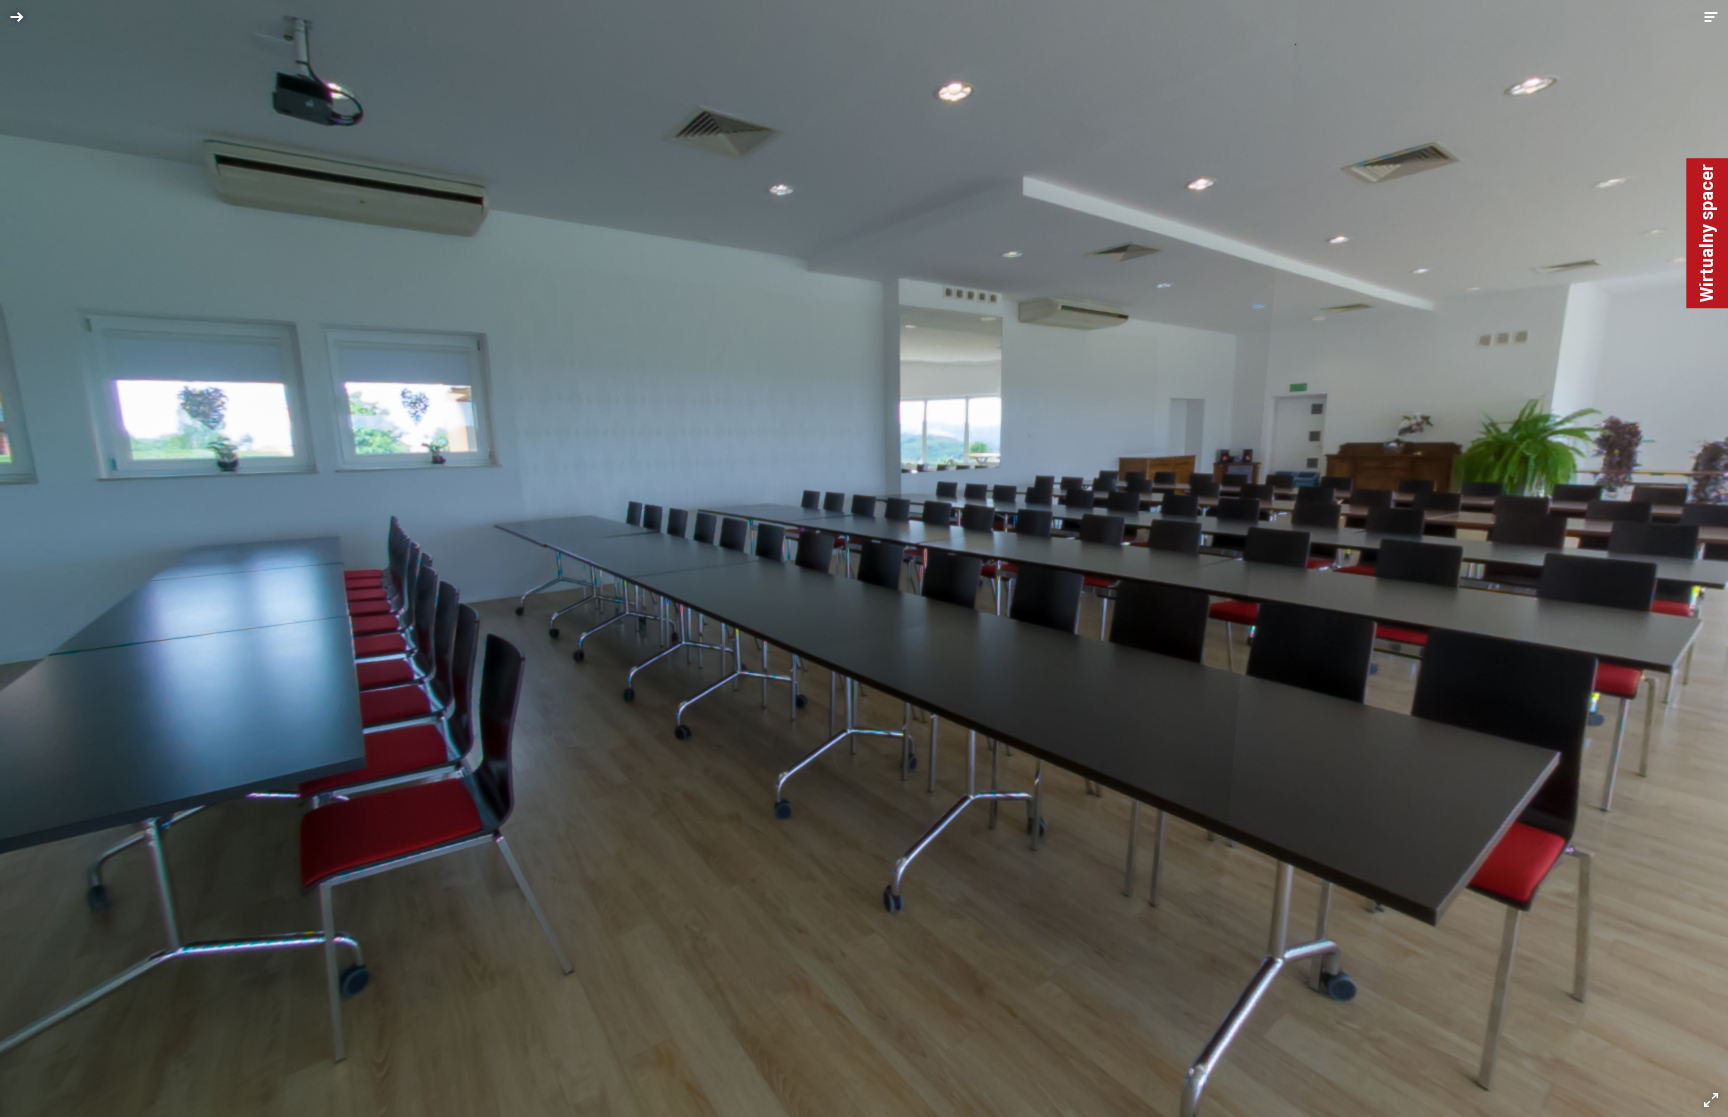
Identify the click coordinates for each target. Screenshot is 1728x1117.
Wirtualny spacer (1706, 233)
